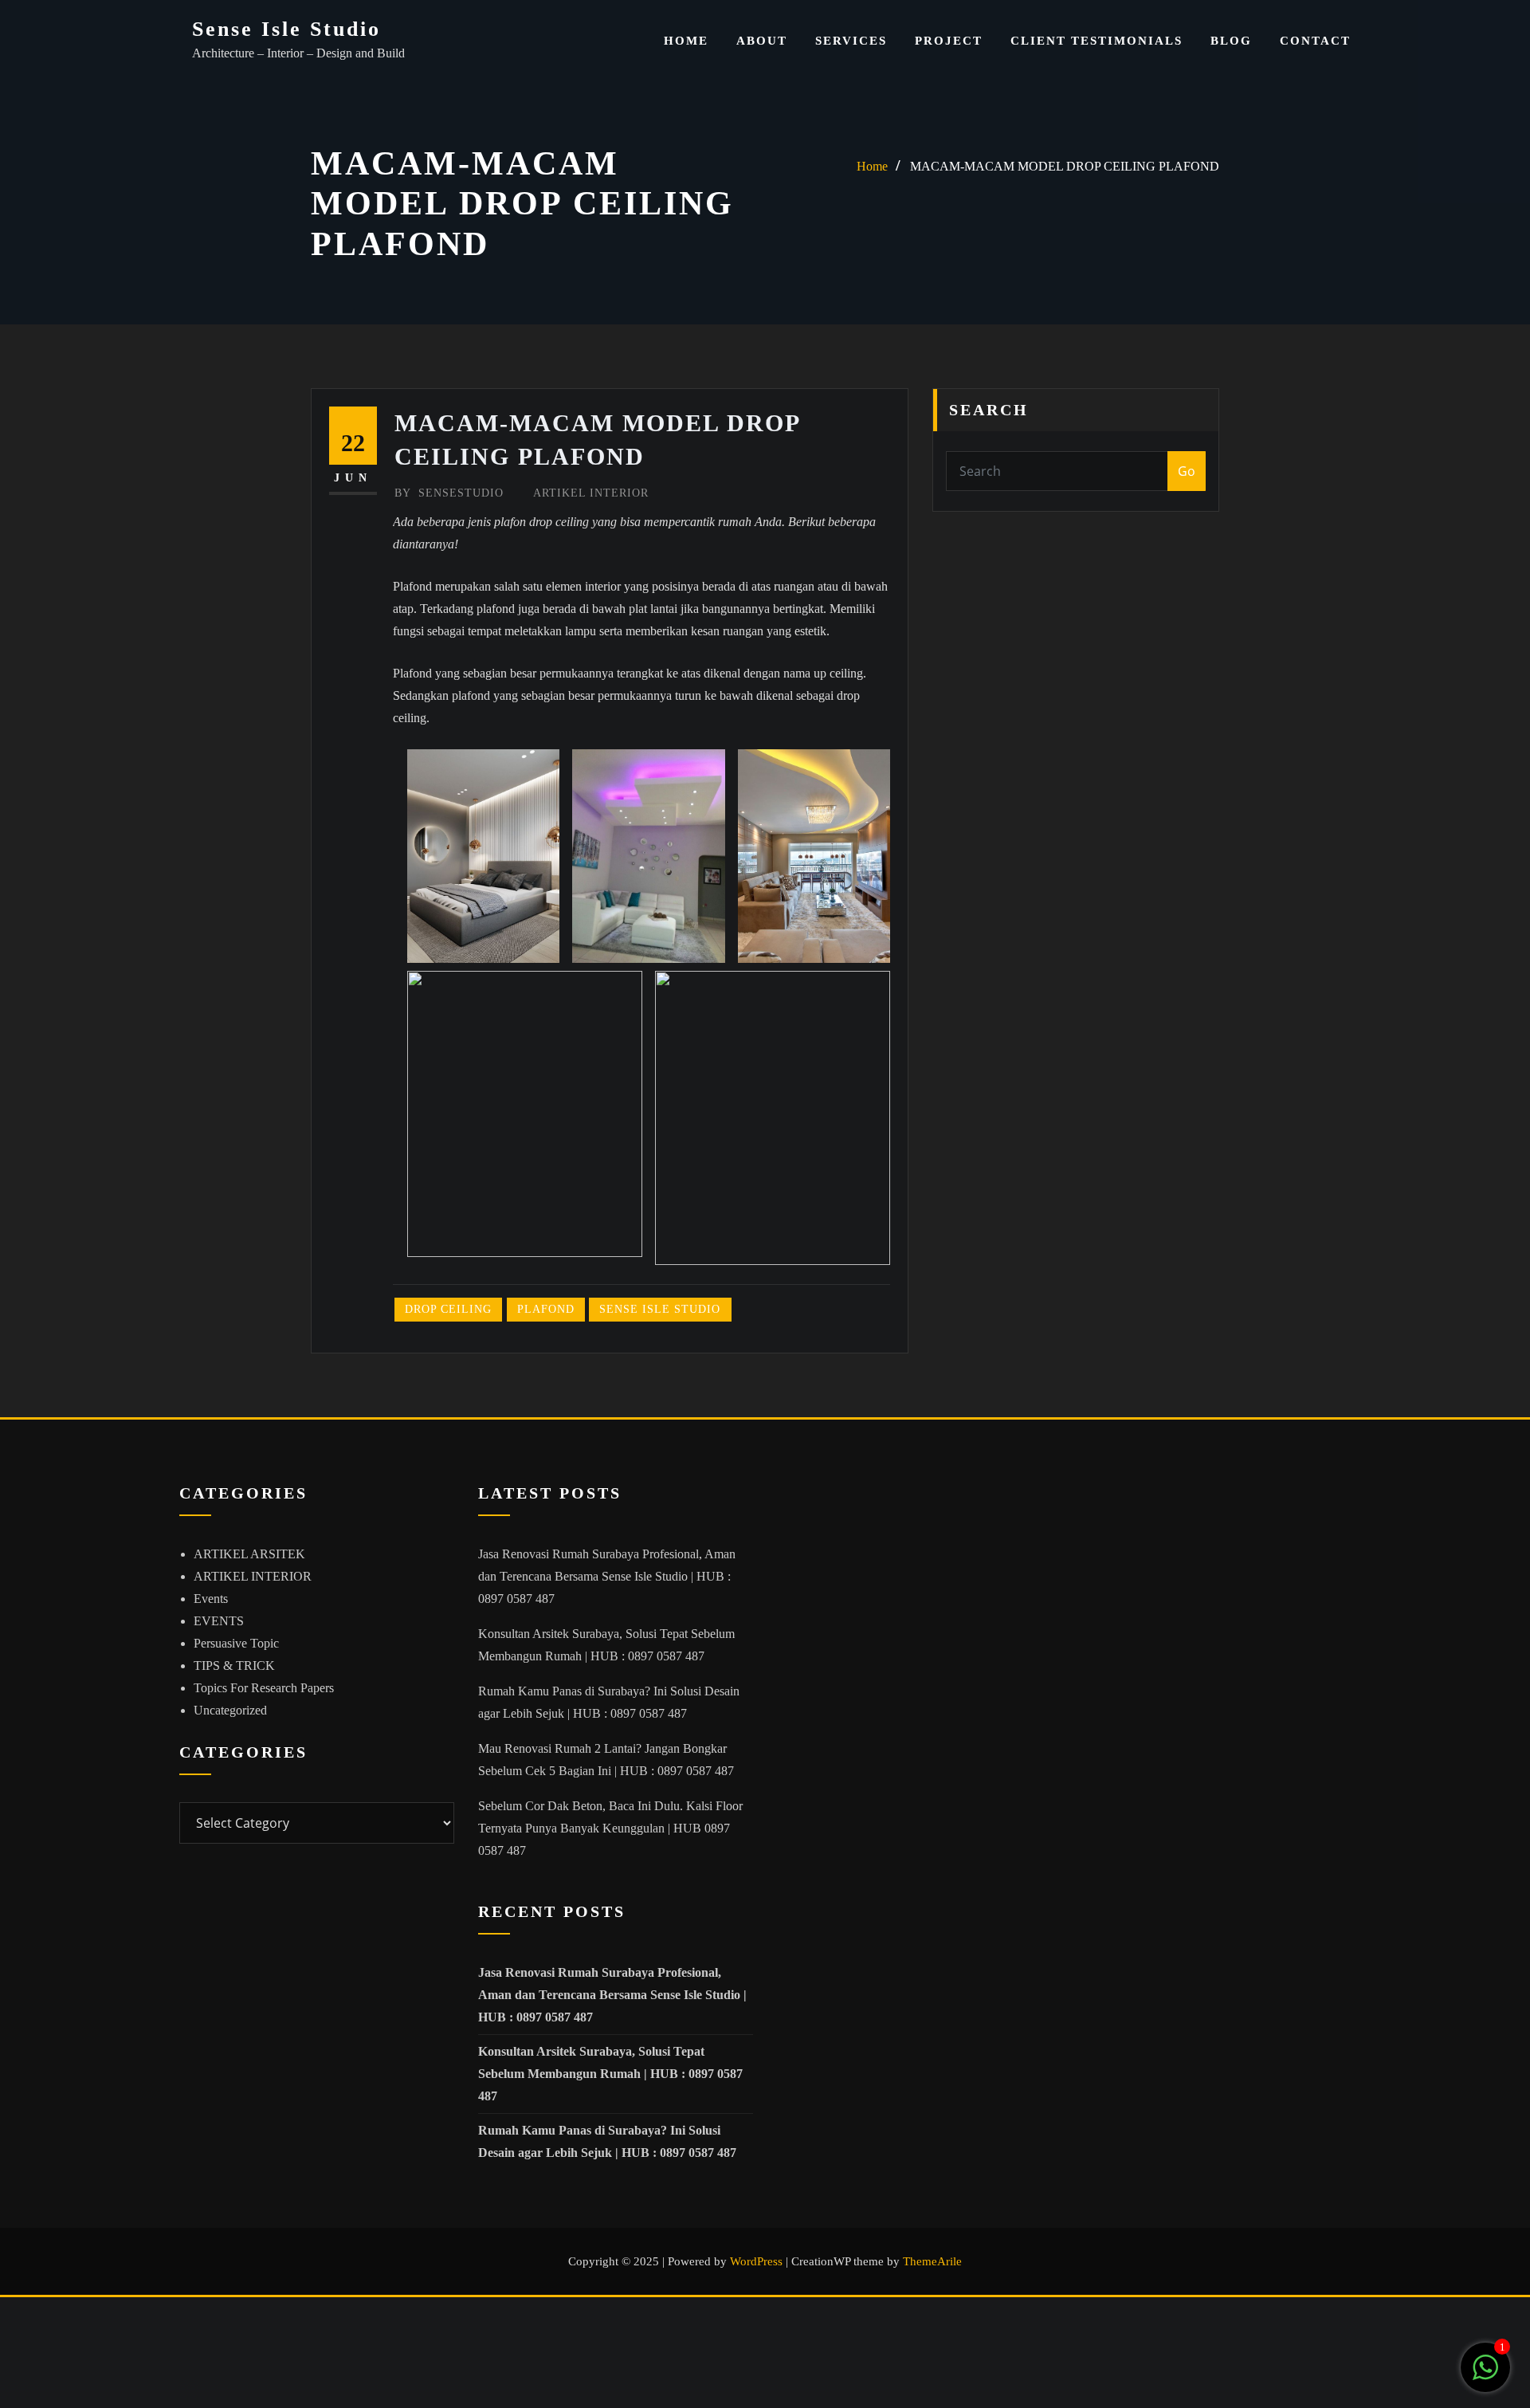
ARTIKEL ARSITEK (249, 1554)
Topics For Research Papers (264, 1688)
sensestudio (449, 493)
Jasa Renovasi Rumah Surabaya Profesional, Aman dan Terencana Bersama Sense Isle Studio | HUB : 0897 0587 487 (607, 1576)
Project (949, 41)
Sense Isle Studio (286, 29)
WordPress (756, 2261)
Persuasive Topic (236, 1643)
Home (686, 41)
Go (1187, 471)
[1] (1485, 2376)
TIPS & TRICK (234, 1666)
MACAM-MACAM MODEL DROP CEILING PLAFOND (1065, 166)
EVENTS (219, 1621)
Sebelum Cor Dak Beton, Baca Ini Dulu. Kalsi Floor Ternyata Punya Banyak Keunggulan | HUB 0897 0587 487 (610, 1828)
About (762, 41)
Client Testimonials (1096, 41)
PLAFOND (546, 1309)
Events (211, 1599)
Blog (1231, 41)
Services (851, 41)
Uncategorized (230, 1710)
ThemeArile (932, 2261)
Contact (1315, 41)
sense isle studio (660, 1309)
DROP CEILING (448, 1309)
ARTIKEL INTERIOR (591, 493)
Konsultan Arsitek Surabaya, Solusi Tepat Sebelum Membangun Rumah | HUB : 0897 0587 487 (610, 2074)
